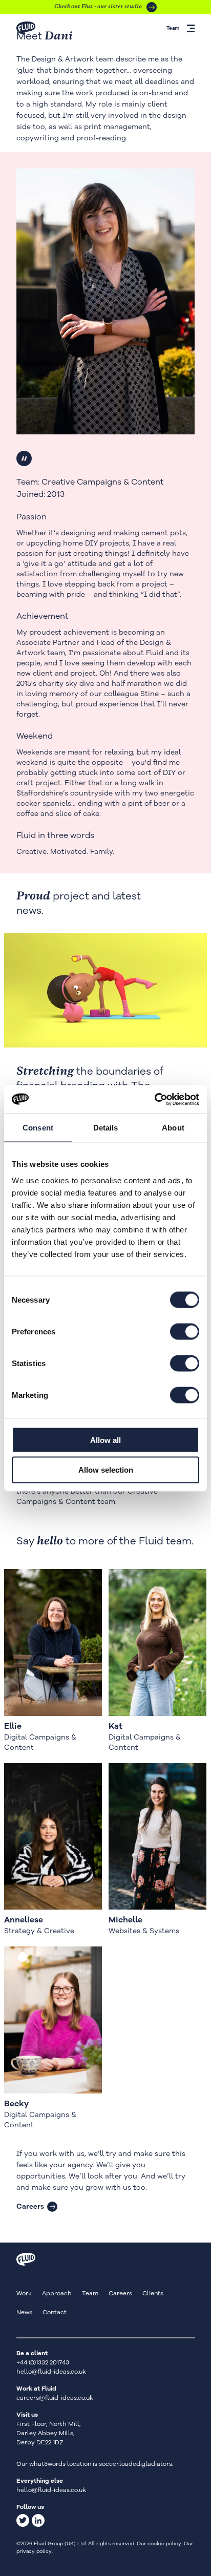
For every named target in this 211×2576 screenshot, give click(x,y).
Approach (57, 2293)
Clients (153, 2293)
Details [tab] (106, 1128)
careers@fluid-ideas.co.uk (55, 2398)
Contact (55, 2312)
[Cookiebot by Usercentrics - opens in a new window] (154, 1099)
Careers (30, 2206)
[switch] (185, 1331)
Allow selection (106, 1470)
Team (90, 2293)
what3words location (60, 2464)
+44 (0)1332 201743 (43, 2362)
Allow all (105, 1440)
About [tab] (173, 1128)
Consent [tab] (38, 1128)
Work (24, 2293)
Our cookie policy (159, 2544)
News (24, 2312)
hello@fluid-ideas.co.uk (51, 2372)
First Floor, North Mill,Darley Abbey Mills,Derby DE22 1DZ (49, 2433)
